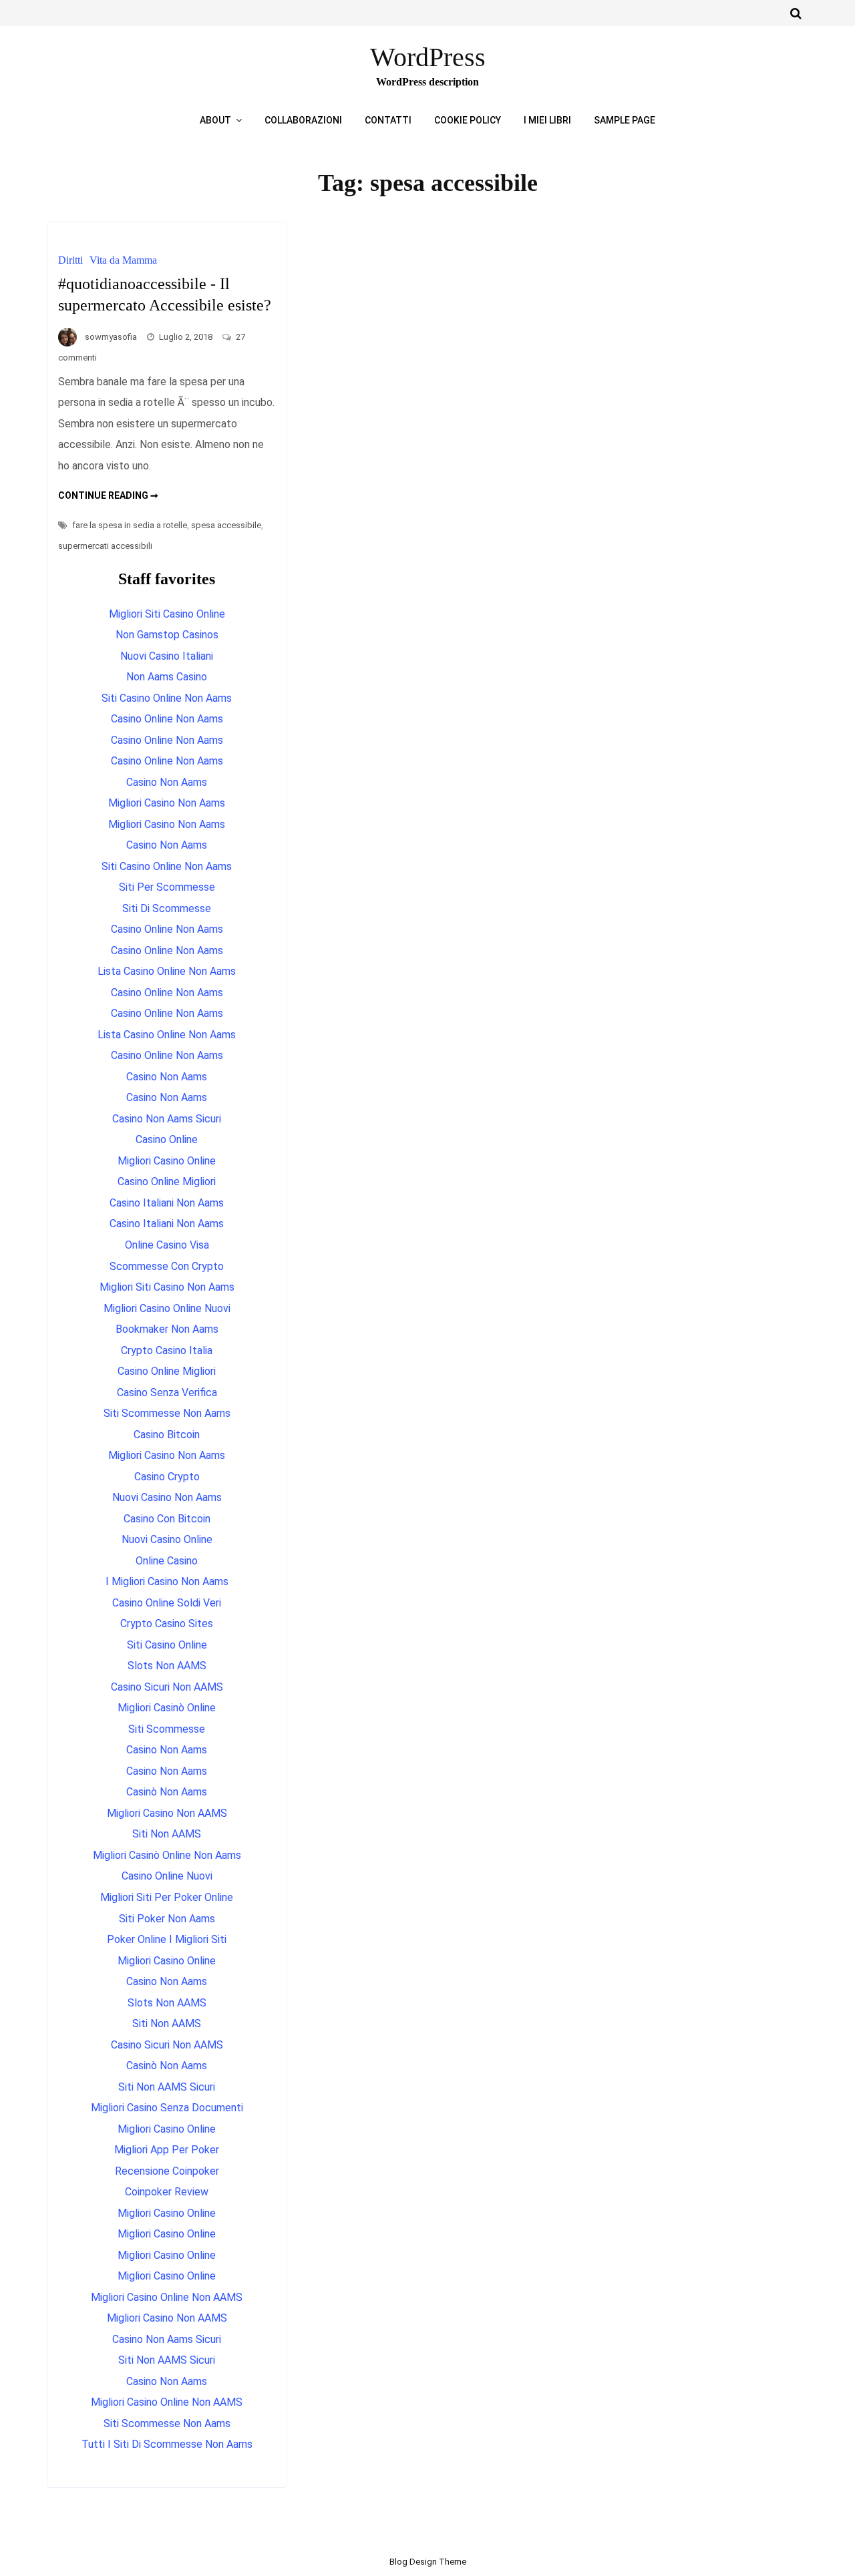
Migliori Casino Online (167, 1161)
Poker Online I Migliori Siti (167, 1939)
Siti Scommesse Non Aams (167, 1413)
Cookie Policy (468, 120)
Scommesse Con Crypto (167, 1266)
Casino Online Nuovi (167, 1876)
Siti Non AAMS (167, 1834)
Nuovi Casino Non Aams (167, 1497)
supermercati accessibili (105, 546)
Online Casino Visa (167, 1245)
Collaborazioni (303, 120)
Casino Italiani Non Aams (167, 1203)
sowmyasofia (111, 337)
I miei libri (547, 120)
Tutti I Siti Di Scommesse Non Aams (167, 2444)
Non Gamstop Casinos (167, 635)
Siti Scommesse (167, 1729)
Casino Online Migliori (167, 1182)
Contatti (388, 120)
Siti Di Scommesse (167, 908)
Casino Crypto (167, 1477)
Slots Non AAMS (167, 1666)
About (215, 120)
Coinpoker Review (167, 2192)
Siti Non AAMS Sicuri (167, 2087)
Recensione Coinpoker (167, 2171)
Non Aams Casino (167, 677)
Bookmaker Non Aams (167, 1329)
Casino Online (167, 1139)
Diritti (70, 260)
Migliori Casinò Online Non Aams (167, 1855)
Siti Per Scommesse (167, 887)
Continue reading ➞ (108, 495)
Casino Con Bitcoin (167, 1519)
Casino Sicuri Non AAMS (167, 1687)
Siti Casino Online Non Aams (167, 698)
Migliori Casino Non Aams (167, 803)
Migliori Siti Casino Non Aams (167, 1287)
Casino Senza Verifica (167, 1392)
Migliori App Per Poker (167, 2150)
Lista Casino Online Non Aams (167, 971)
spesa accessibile (226, 525)
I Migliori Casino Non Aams (167, 1581)
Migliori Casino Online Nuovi (167, 1308)
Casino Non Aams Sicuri (167, 1119)
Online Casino (167, 1561)
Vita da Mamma (123, 260)
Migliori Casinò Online (167, 1708)
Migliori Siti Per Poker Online (167, 1897)
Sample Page (625, 120)
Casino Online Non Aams (167, 719)
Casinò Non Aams (167, 1792)
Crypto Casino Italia (167, 1350)
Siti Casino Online (167, 1645)
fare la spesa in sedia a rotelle (130, 525)
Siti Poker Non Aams (167, 1919)
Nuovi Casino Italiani (167, 656)
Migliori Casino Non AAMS (167, 1813)
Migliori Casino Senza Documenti (167, 2108)
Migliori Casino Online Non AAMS (167, 2297)
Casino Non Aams (167, 782)
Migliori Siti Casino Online (167, 614)
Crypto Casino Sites (167, 1624)
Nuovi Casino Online (167, 1539)
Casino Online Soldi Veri (167, 1603)
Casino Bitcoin (167, 1435)
